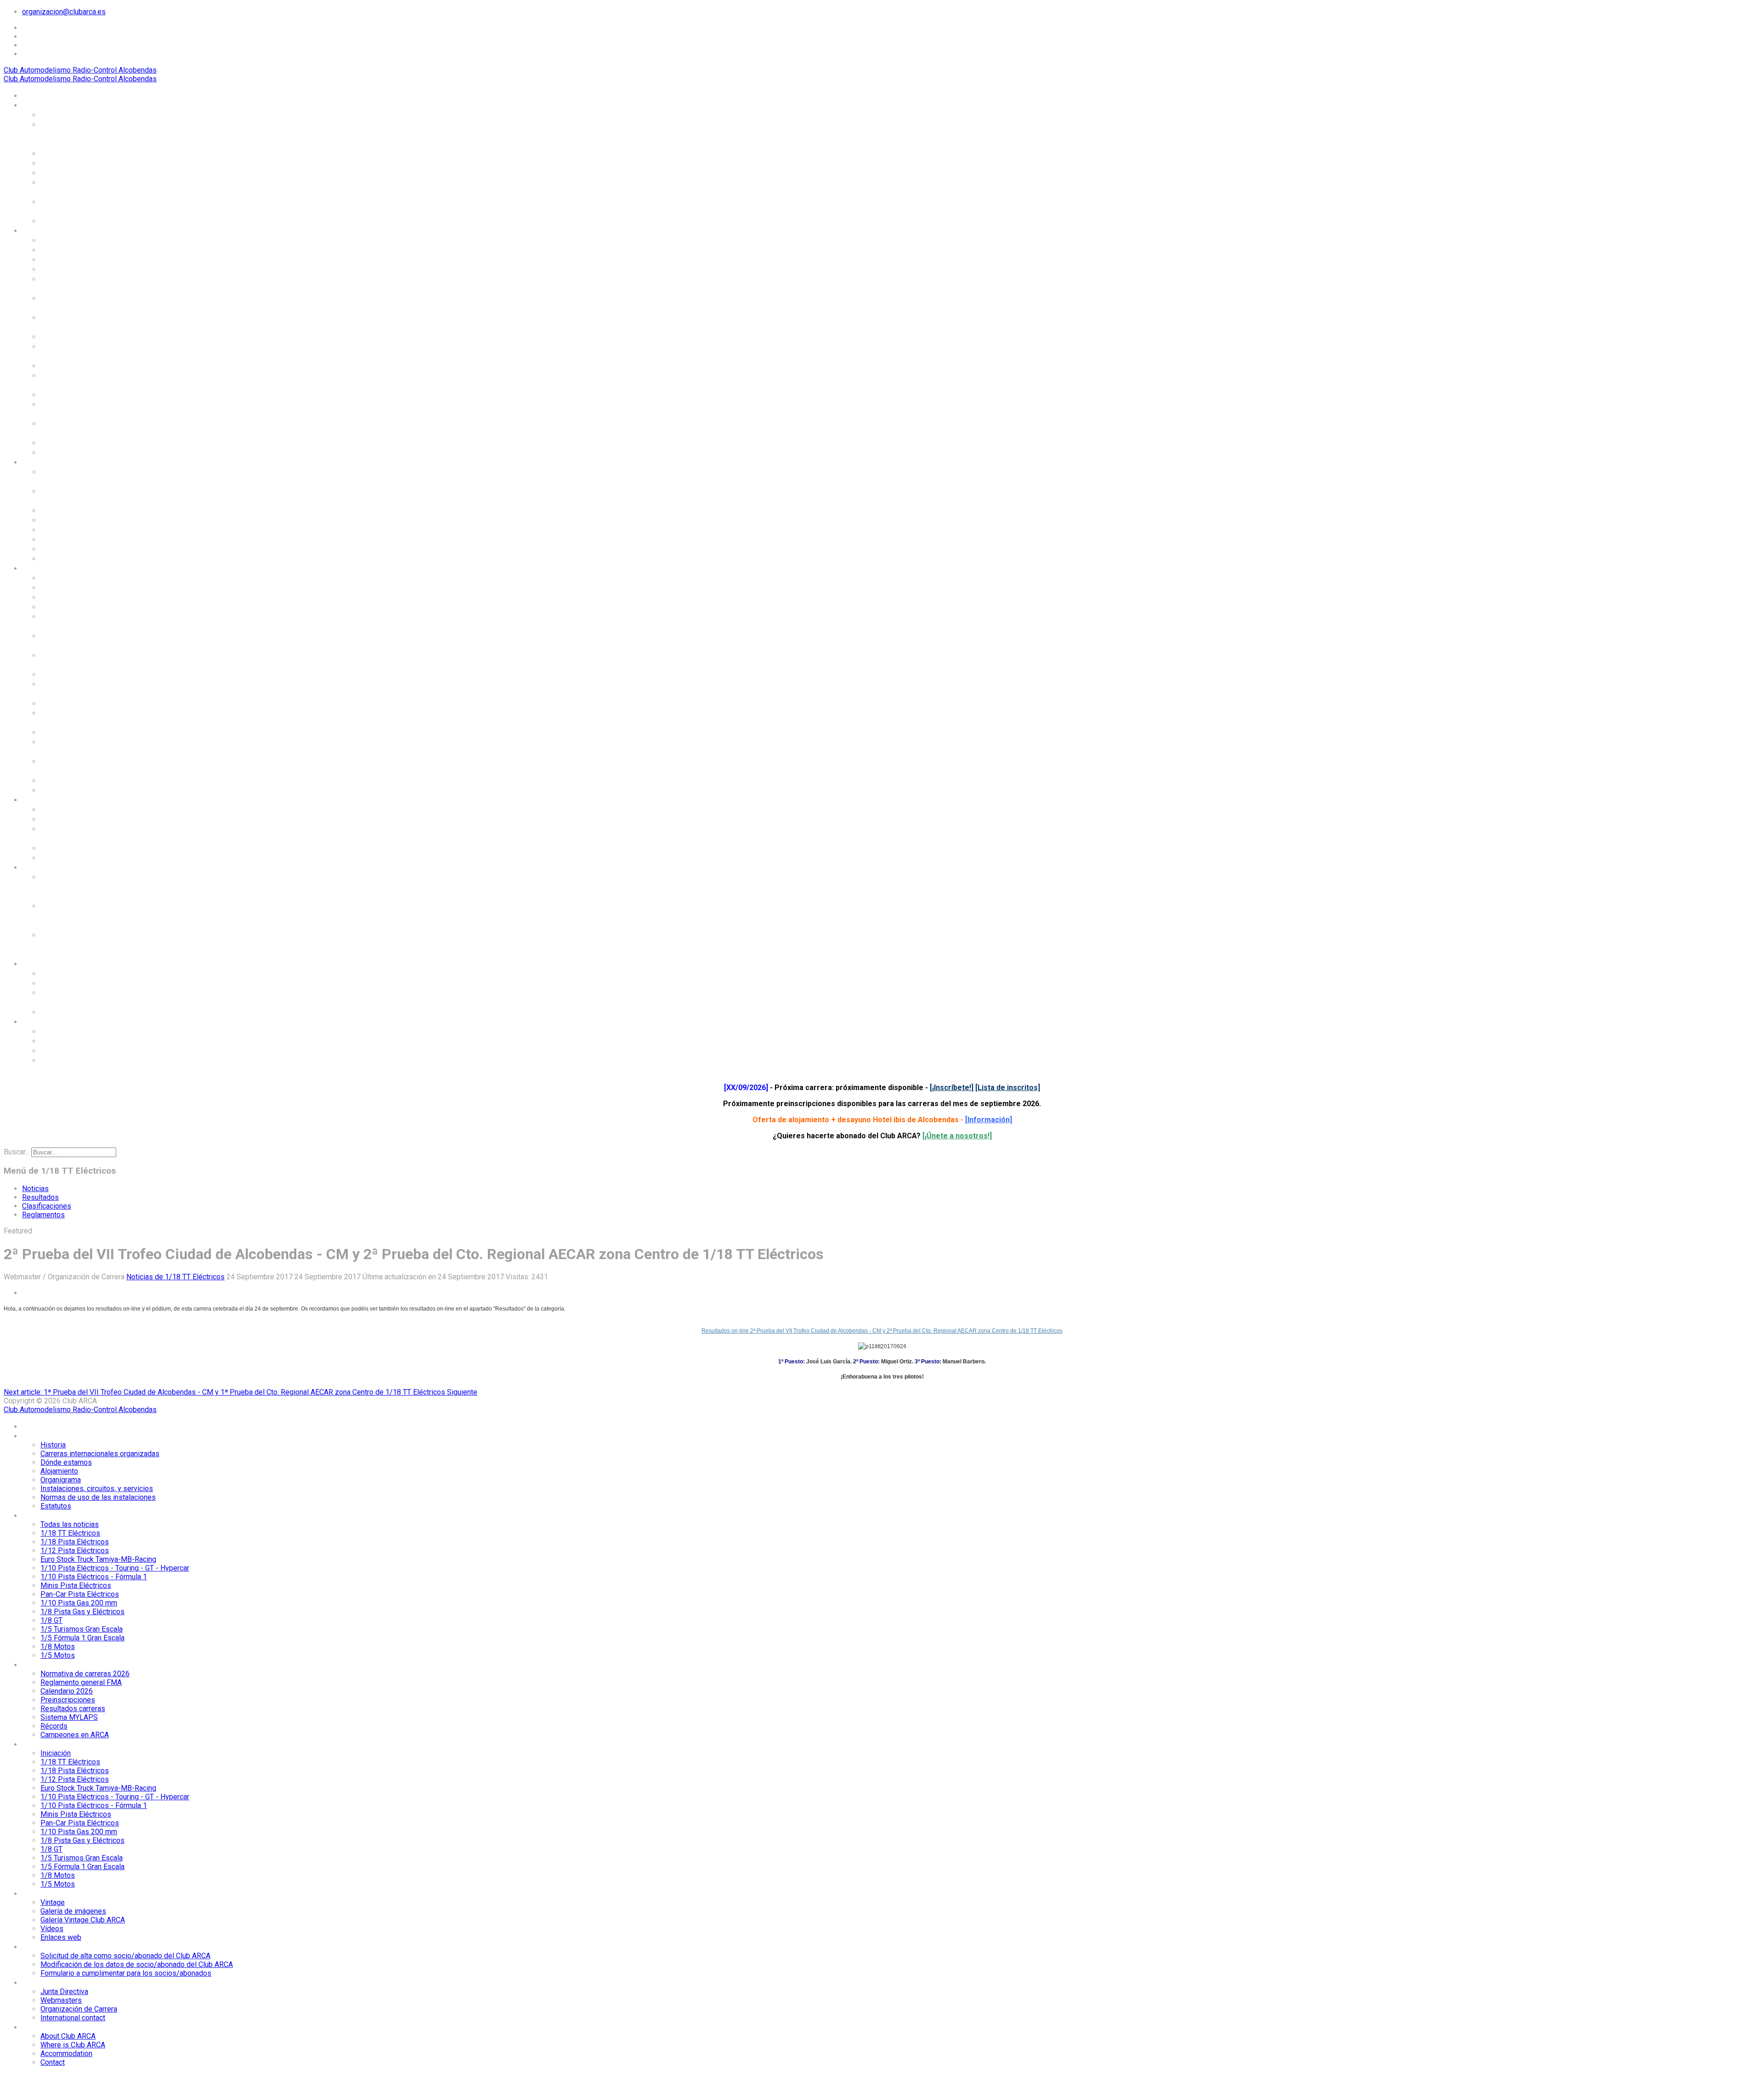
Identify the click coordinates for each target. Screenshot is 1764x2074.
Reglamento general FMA (78, 495)
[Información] (989, 1120)
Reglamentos (43, 1215)
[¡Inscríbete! (950, 1088)
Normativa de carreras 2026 (83, 476)
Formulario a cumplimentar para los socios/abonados (83, 944)
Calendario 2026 (71, 510)
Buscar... (17, 1152)
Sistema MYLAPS (73, 539)
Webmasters (64, 983)
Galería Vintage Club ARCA (79, 833)
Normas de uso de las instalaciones (82, 206)
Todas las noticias (75, 240)
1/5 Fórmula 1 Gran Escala (77, 428)
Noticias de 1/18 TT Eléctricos (175, 1277)
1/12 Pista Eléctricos (80, 269)
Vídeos (54, 848)
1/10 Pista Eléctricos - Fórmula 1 (83, 322)
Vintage (55, 809)
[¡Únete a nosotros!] (957, 1136)
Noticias (35, 1189)
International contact (81, 1012)
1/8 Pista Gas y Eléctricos (69, 380)
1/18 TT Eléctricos (75, 249)
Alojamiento (63, 163)
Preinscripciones (73, 520)
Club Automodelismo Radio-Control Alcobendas (80, 70)
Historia (56, 114)
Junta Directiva (69, 973)
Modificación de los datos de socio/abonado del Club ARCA (86, 915)
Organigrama (65, 172)
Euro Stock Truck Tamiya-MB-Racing (76, 283)
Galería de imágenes (79, 819)
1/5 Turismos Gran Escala (75, 409)
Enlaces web (64, 857)
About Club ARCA (72, 1031)
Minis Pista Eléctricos (82, 336)
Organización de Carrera (71, 997)
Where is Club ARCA (78, 1040)
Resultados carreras (79, 529)
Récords (56, 548)
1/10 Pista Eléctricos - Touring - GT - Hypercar (85, 302)
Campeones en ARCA (79, 558)
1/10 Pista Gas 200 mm (85, 365)
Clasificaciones (47, 1206)
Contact (55, 1060)
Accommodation (71, 1050)
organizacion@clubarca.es (64, 12)
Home (33, 95)
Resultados (40, 1197)
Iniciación (59, 577)
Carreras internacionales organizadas (70, 134)
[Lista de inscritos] (1008, 1088)
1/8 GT (53, 394)
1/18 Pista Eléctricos (80, 259)
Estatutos (59, 220)
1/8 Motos (60, 442)
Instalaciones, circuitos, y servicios (80, 187)
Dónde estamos (70, 153)
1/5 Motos (60, 452)
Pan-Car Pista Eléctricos (67, 351)
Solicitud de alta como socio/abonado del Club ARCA (85, 886)
